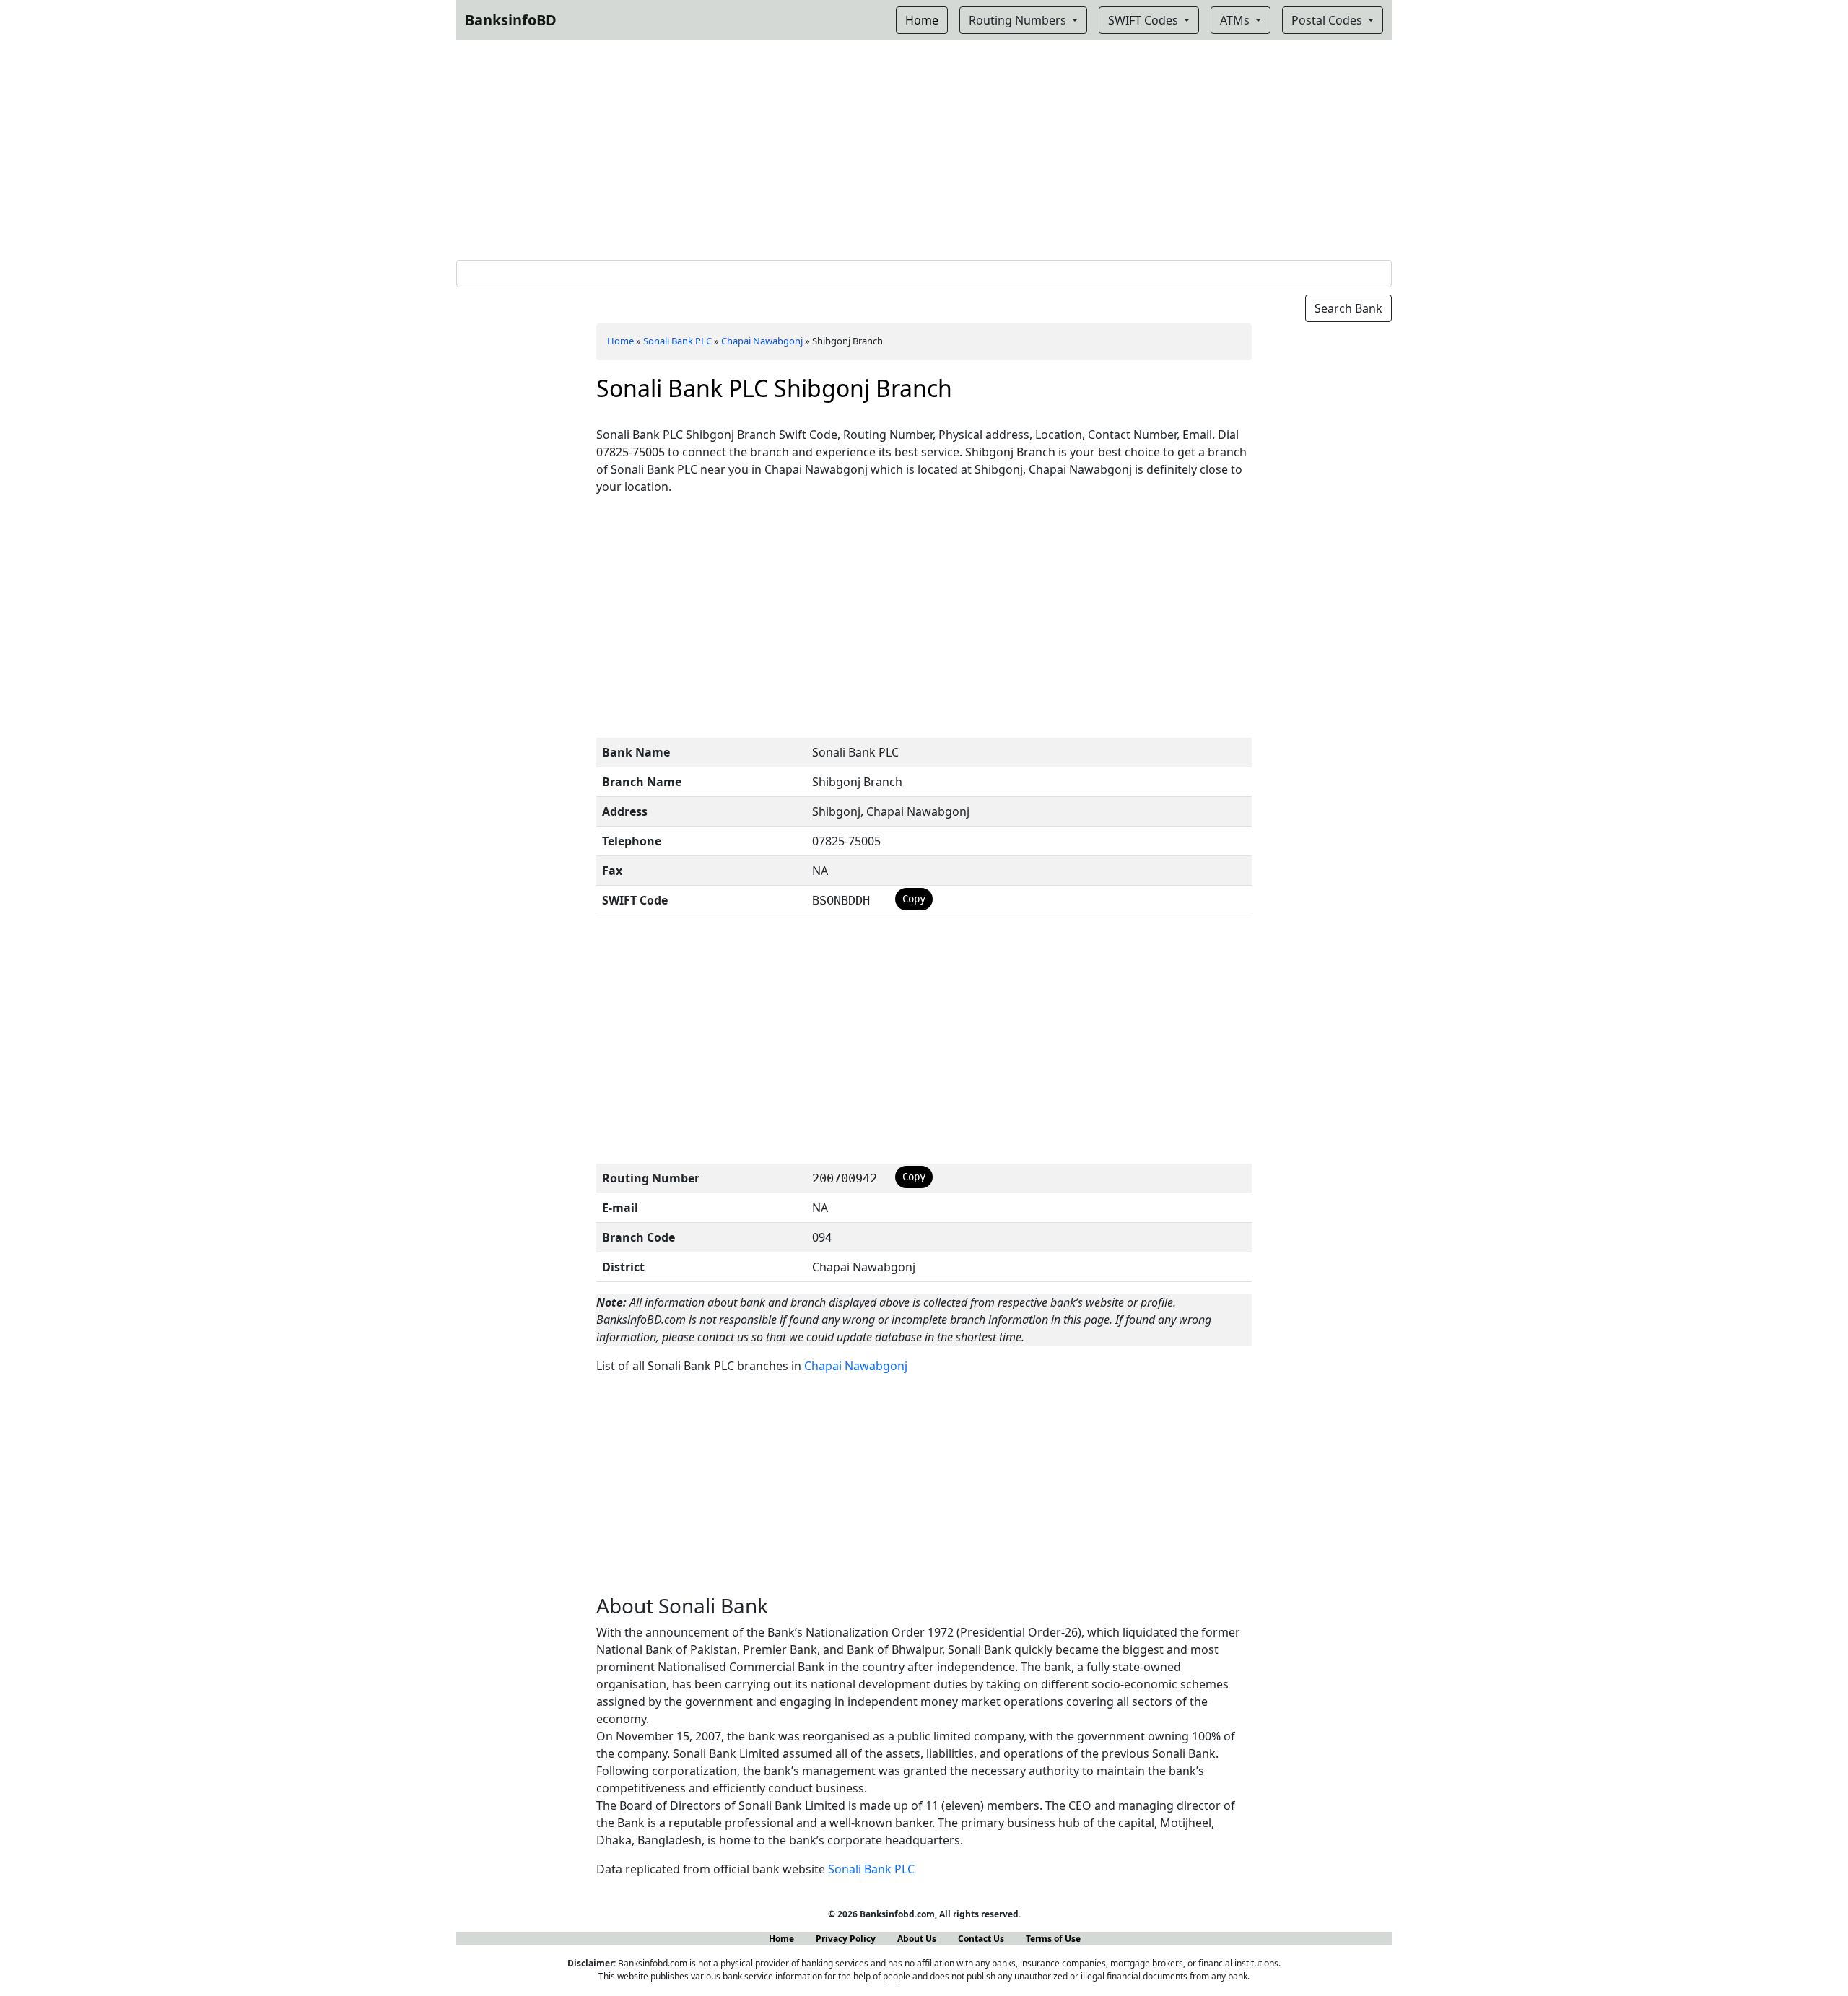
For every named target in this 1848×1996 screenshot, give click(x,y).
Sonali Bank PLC (677, 341)
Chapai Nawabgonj (762, 341)
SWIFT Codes (1145, 20)
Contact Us (981, 1939)
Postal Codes (1328, 20)
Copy (914, 899)
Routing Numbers (1019, 20)
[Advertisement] (924, 147)
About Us (917, 1939)
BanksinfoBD (511, 20)
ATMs (1236, 20)
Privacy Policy (846, 1939)
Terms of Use (1053, 1939)
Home (620, 341)
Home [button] (922, 20)
